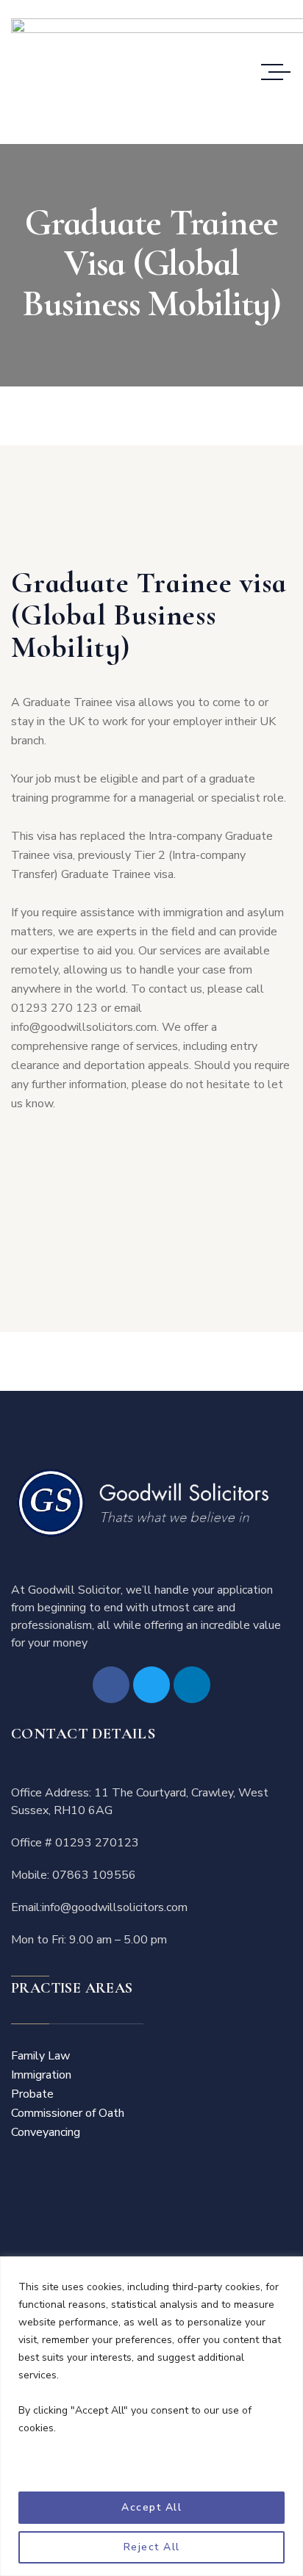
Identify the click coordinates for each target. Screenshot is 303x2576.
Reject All (152, 2547)
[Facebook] (111, 1685)
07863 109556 (94, 1875)
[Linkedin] (192, 1685)
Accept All (151, 2507)
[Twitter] (151, 1685)
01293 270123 (97, 1843)
